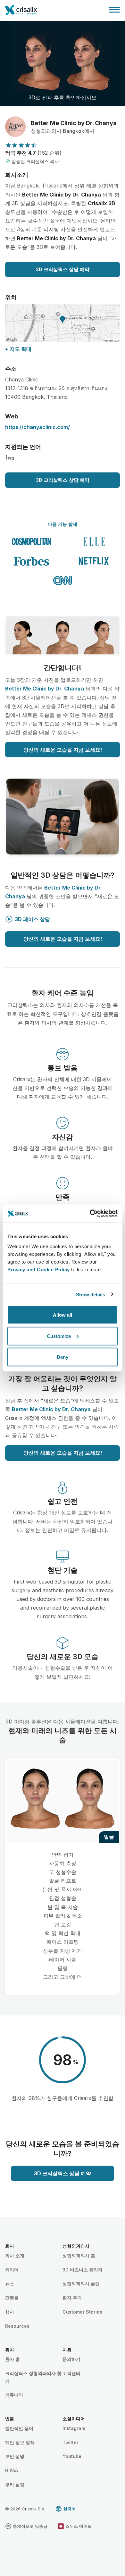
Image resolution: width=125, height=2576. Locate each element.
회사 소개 (15, 2256)
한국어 (69, 2509)
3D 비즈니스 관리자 (83, 2270)
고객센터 (71, 2373)
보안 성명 (15, 2456)
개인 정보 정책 (20, 2442)
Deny (63, 1357)
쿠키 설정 (15, 2485)
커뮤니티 (14, 2395)
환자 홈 (13, 2359)
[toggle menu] (114, 10)
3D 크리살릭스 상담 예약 (63, 269)
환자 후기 (72, 2298)
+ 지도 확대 (18, 349)
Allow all (63, 1315)
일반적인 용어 (19, 2428)
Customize (59, 1336)
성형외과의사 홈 (79, 2256)
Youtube (72, 2456)
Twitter (71, 2442)
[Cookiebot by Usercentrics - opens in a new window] (90, 1214)
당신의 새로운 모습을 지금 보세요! (63, 750)
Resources (17, 2326)
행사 (10, 2312)
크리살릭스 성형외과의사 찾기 (33, 2377)
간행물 (12, 2298)
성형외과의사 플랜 (81, 2284)
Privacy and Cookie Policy (39, 1270)
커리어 (12, 2270)
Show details (91, 1294)
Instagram (74, 2428)
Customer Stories (82, 2312)
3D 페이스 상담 (32, 919)
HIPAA (12, 2470)
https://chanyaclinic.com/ (37, 427)
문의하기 (71, 2359)
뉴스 (10, 2284)
